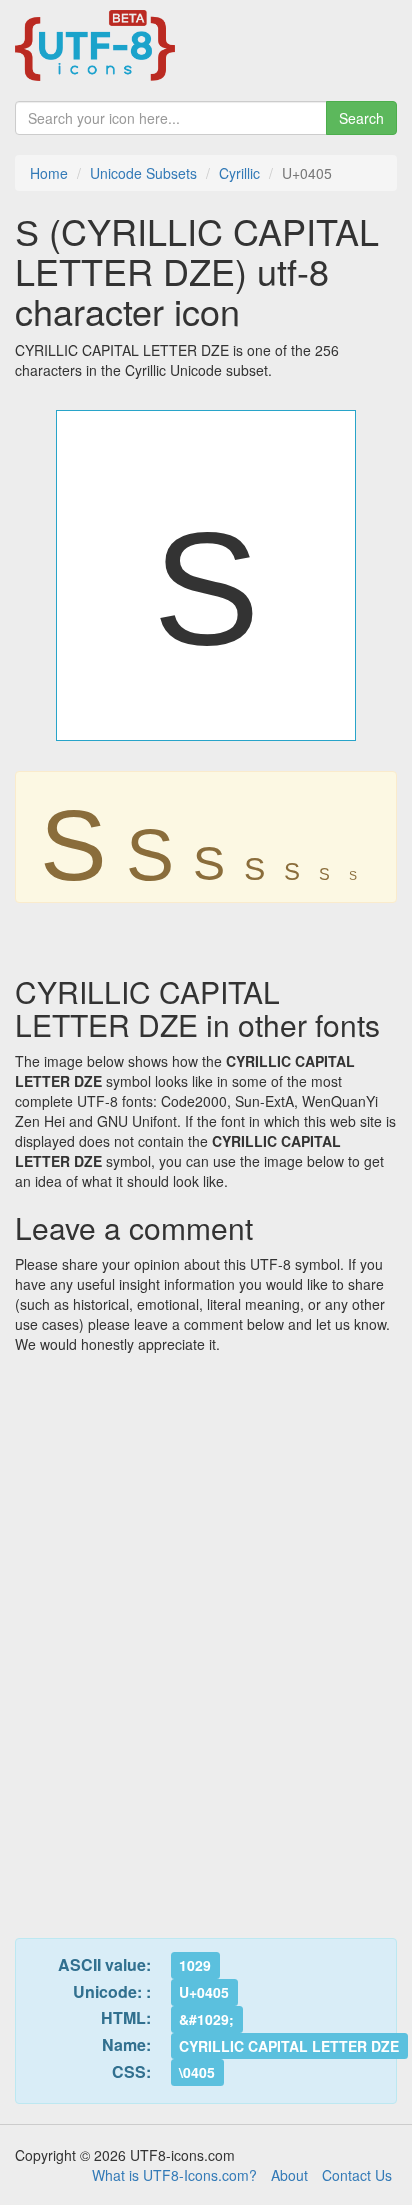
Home (49, 173)
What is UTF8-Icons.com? (174, 2175)
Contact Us (357, 2175)
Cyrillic (239, 173)
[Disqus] (206, 1634)
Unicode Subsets (143, 173)
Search (361, 118)
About (289, 2175)
